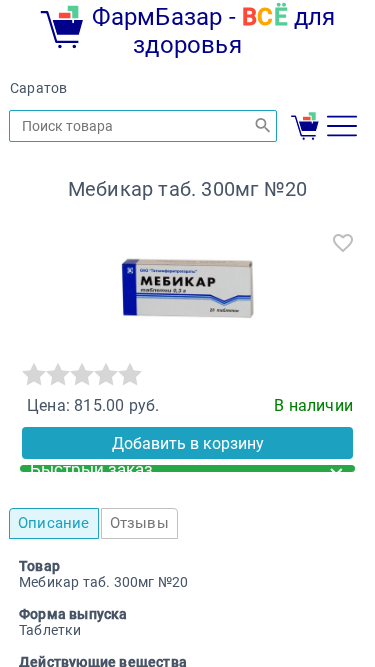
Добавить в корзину (188, 443)
